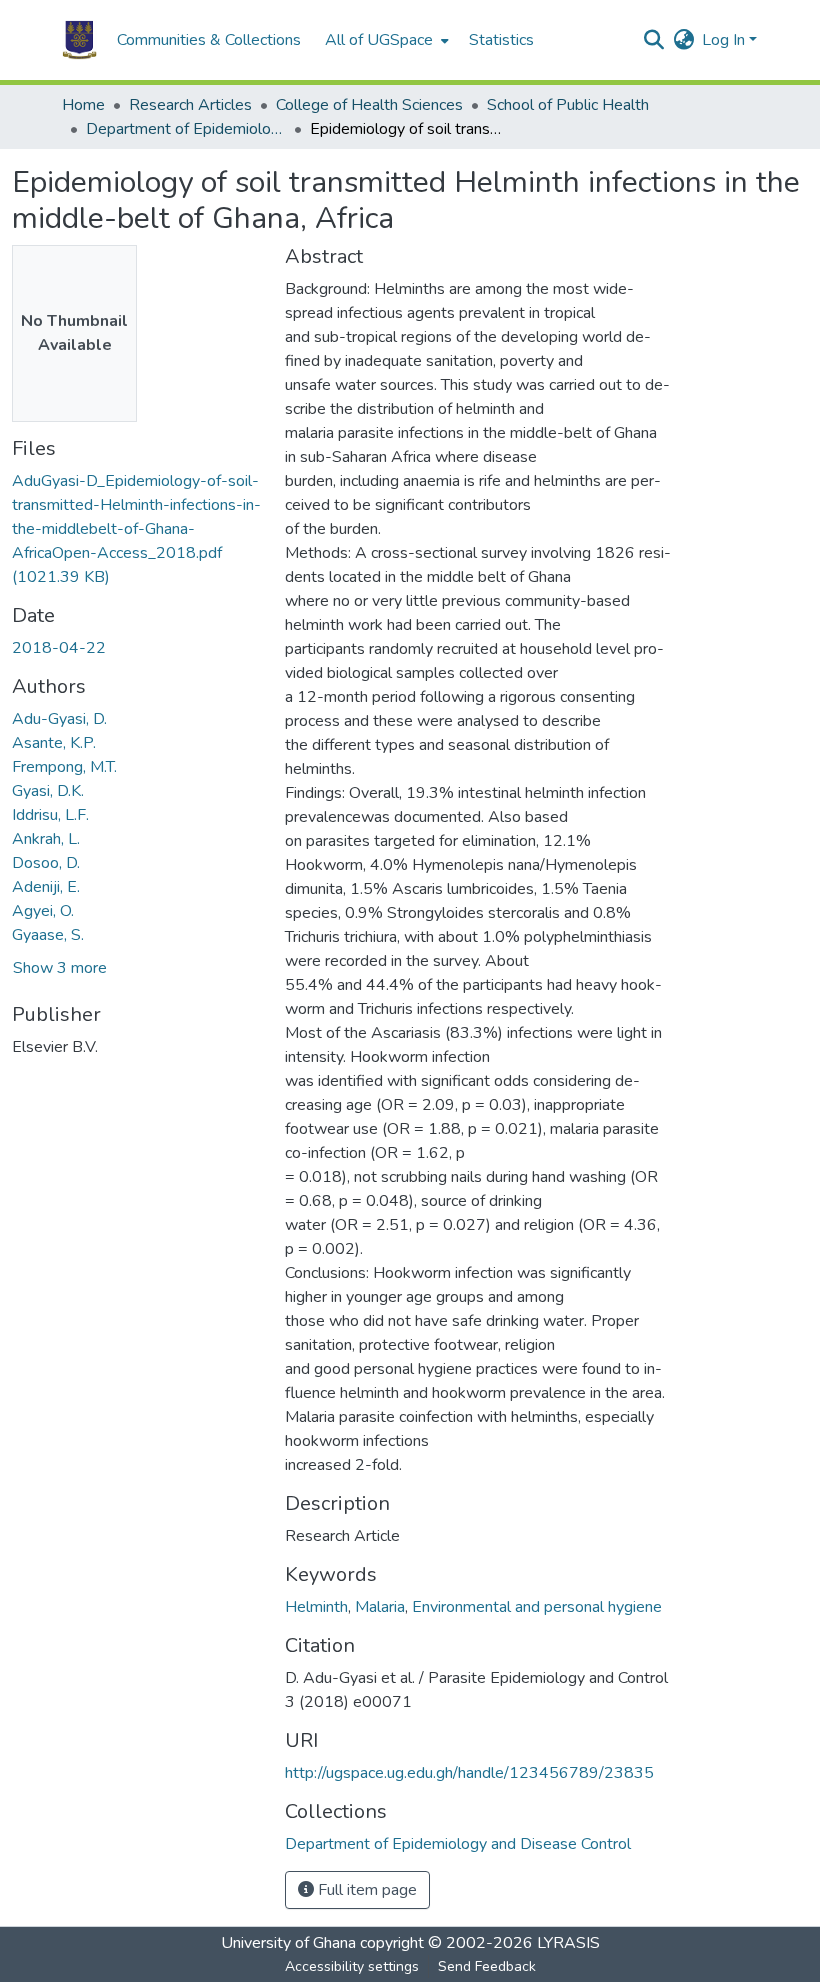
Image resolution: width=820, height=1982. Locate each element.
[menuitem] (385, 40)
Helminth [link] (316, 1607)
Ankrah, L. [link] (46, 839)
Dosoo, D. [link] (46, 863)
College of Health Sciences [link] (369, 105)
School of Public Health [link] (568, 105)
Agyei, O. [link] (43, 911)
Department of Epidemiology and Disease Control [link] (186, 129)
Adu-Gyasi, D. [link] (59, 719)
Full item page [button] (365, 1890)
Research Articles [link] (190, 105)
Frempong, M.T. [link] (64, 767)
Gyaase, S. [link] (48, 935)
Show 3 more (60, 968)
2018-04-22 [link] (59, 648)
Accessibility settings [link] (352, 1966)
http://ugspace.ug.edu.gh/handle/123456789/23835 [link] (469, 1773)
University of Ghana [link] (288, 1943)
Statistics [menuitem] (501, 40)
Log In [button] (725, 40)
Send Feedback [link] (487, 1966)
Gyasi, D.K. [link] (48, 791)
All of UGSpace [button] (379, 40)
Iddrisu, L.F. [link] (50, 815)
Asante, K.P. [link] (54, 743)
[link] (136, 529)
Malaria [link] (380, 1607)
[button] (79, 40)
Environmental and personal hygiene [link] (537, 1607)
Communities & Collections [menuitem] (209, 40)
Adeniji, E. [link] (46, 887)
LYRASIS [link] (568, 1943)
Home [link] (83, 105)
